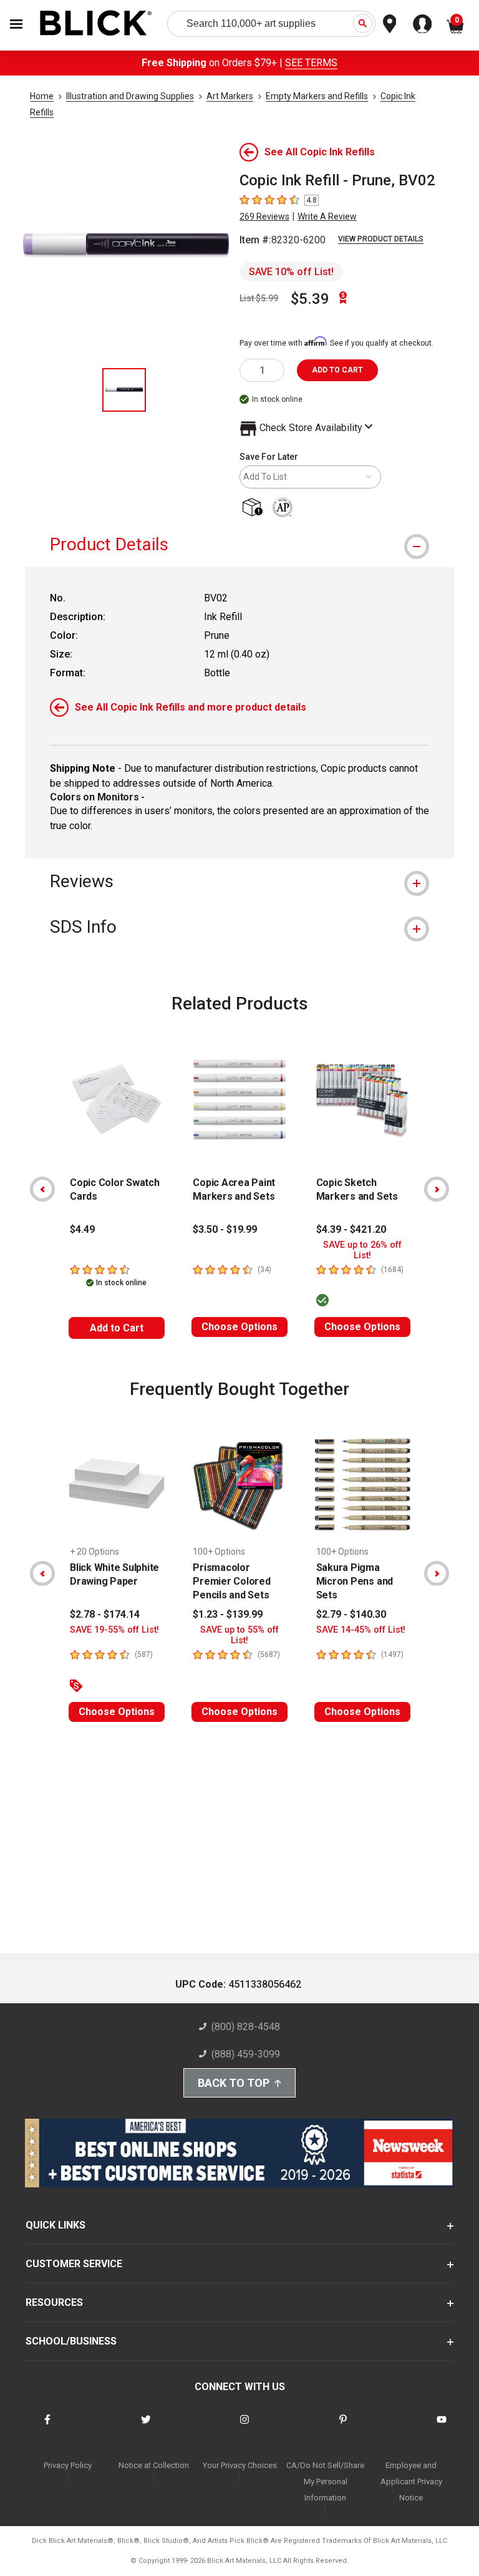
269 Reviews (264, 216)
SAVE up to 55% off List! (239, 1635)
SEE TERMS (311, 63)
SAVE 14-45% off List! (361, 1630)
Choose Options (239, 1327)
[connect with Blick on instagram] (244, 2427)
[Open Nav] (16, 24)
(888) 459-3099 (246, 2054)
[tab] (239, 544)
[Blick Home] (96, 24)
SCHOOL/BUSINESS (71, 2341)
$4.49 (82, 1229)
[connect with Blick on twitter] (146, 2427)
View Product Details (381, 239)
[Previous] (42, 1189)
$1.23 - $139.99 (228, 1614)
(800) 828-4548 (246, 2027)
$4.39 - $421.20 (351, 1229)
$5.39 (310, 299)
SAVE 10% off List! (291, 272)
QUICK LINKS (56, 2225)
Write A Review (327, 216)
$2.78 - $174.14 (105, 1614)
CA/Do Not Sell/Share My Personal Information (325, 2481)
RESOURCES (54, 2302)
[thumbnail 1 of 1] (124, 390)
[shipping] (255, 508)
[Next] (437, 1189)
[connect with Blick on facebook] (47, 2427)
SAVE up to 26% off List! (362, 1250)
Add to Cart (117, 1328)
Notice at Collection (154, 2465)
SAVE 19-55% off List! (114, 1630)
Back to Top (234, 2083)
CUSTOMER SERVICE (74, 2264)
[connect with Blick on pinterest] (343, 2427)
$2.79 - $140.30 (351, 1614)
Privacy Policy (68, 2465)
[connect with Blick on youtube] (442, 2427)
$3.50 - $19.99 (225, 1229)
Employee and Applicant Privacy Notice (411, 2481)
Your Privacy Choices (240, 2465)
